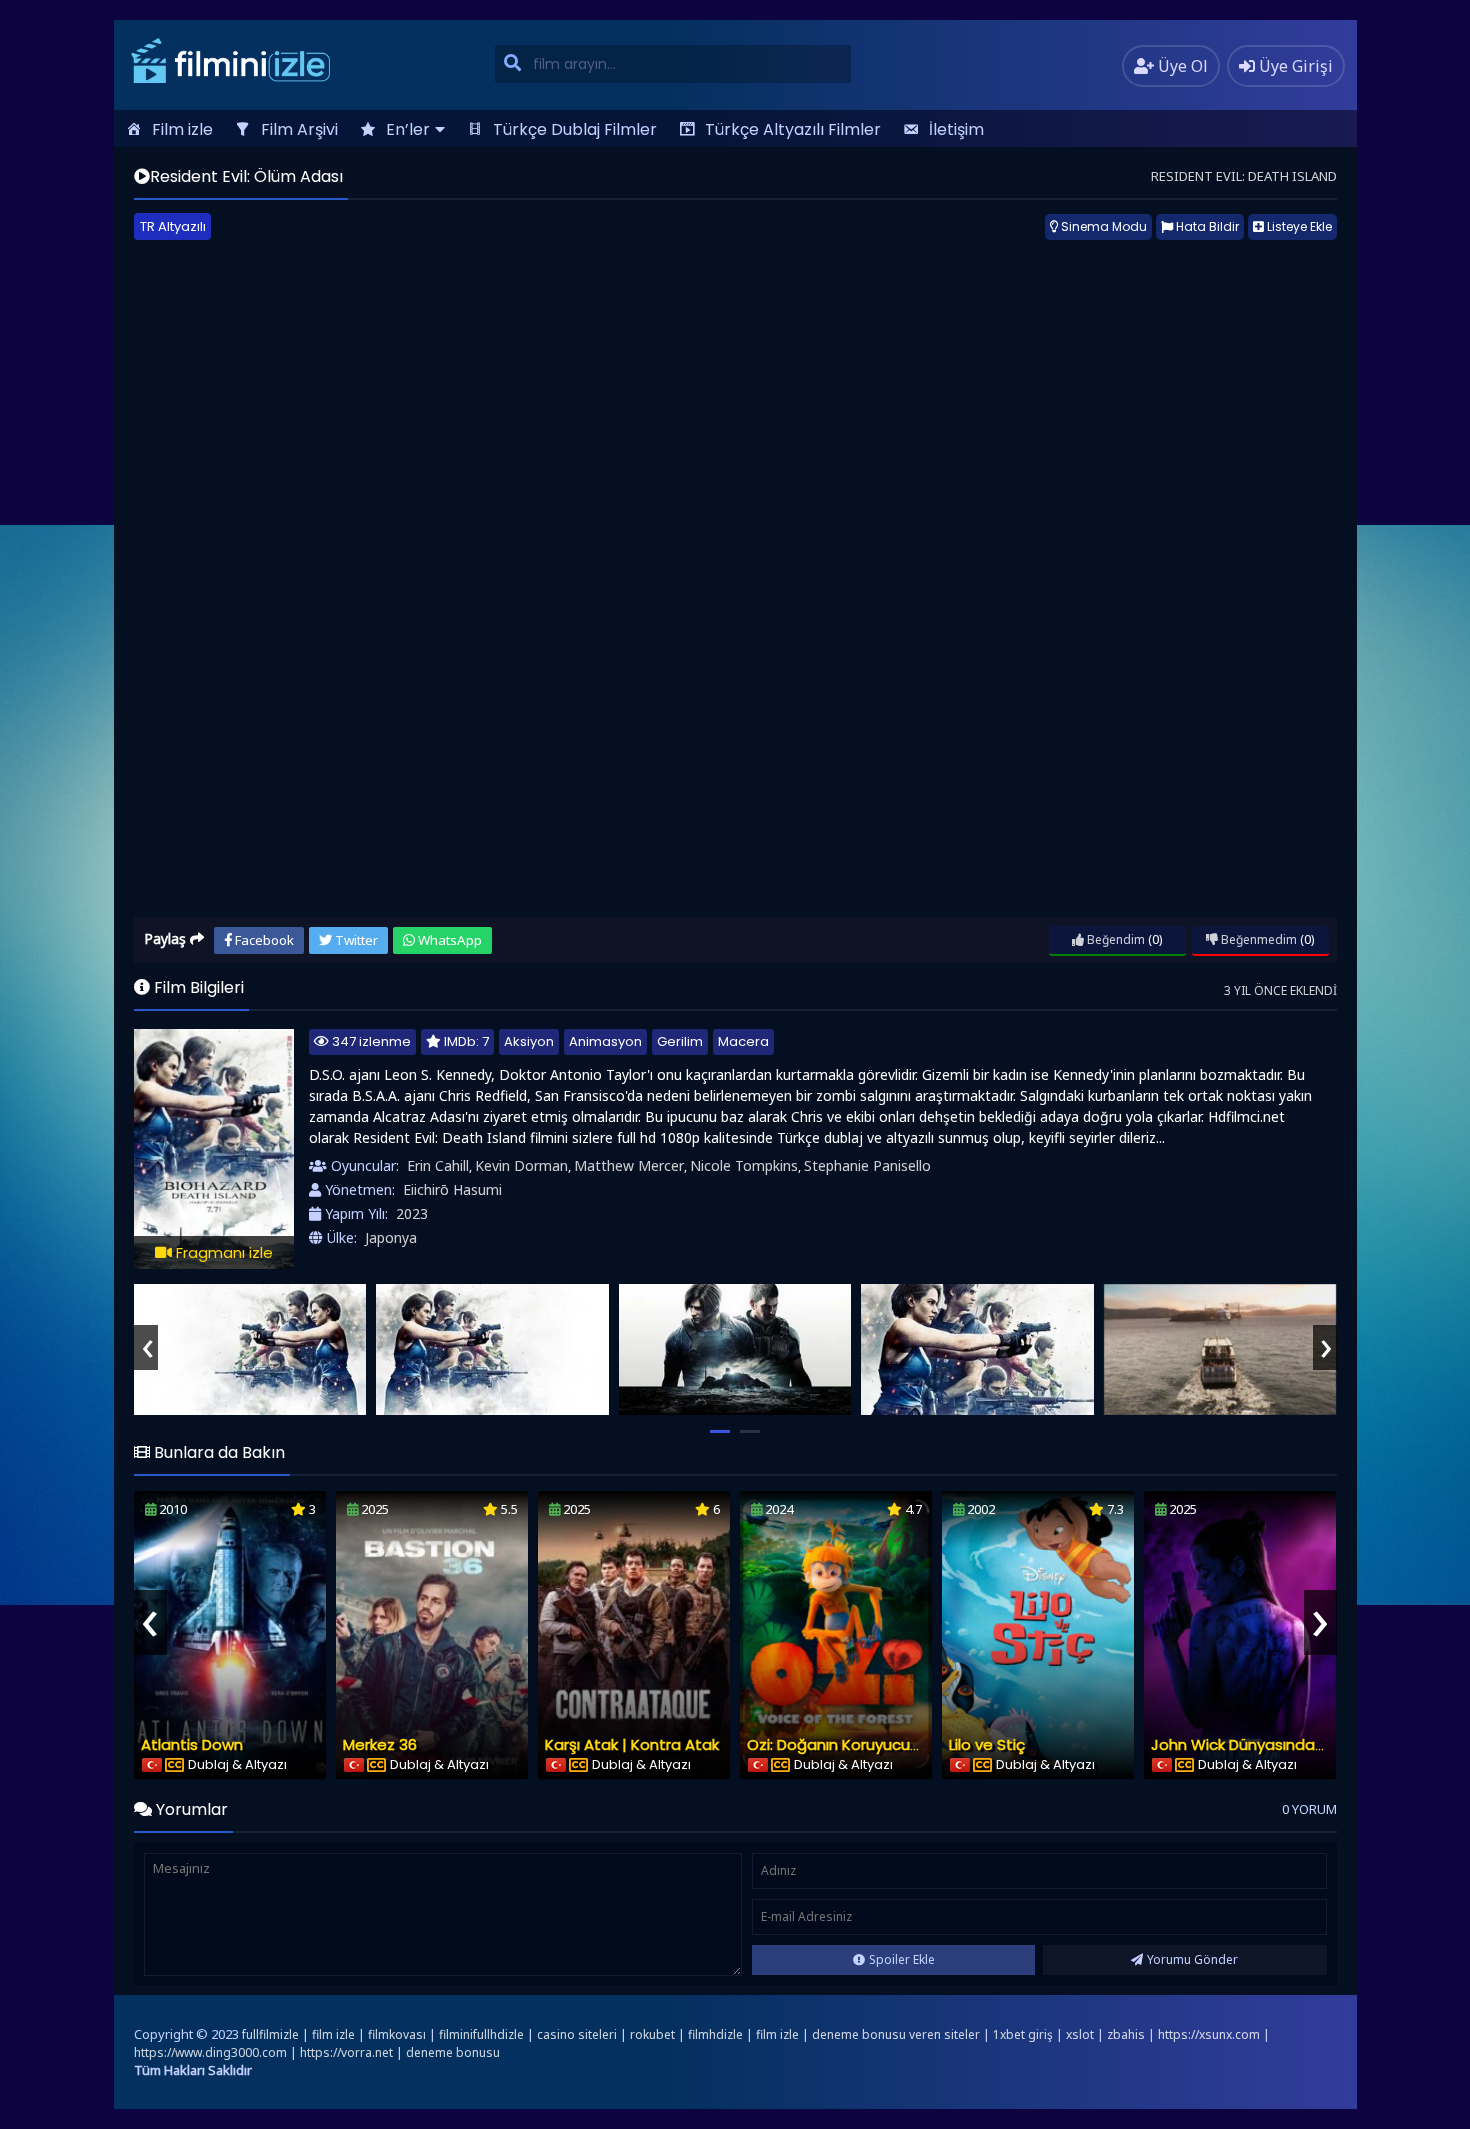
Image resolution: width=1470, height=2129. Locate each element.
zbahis (1126, 2034)
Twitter (355, 940)
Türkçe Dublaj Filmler (575, 129)
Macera (743, 1041)
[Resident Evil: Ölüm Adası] (250, 1349)
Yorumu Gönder (1192, 1959)
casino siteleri (577, 2034)
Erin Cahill (438, 1165)
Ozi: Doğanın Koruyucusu (837, 1744)
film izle (333, 2034)
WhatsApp (448, 940)
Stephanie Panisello (867, 1165)
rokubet (652, 2034)
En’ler (408, 129)
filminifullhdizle (481, 2034)
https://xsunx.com (1209, 2034)
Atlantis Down (192, 1744)
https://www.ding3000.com (210, 2052)
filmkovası (397, 2034)
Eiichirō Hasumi (452, 1189)
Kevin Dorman (521, 1165)
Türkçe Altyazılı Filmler (793, 129)
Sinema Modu (1102, 226)
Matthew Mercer (629, 1165)
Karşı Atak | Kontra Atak (632, 1744)
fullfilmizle (270, 2034)
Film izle (182, 129)
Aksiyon (529, 1041)
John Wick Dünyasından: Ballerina (1272, 1744)
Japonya (391, 1237)
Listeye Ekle (1298, 226)
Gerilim (680, 1041)
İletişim (956, 129)
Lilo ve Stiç (987, 1744)
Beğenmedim (1257, 939)
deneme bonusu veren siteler (896, 2034)
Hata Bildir (1206, 226)
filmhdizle (715, 2034)
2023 (412, 1213)
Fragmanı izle (222, 1252)
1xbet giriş (1023, 2034)
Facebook (263, 940)
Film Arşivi (299, 129)
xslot (1080, 2034)
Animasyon (605, 1041)
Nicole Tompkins (744, 1165)
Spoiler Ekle (902, 1959)
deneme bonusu (453, 2052)
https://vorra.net (346, 2052)
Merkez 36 (380, 1744)
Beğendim (1114, 939)
